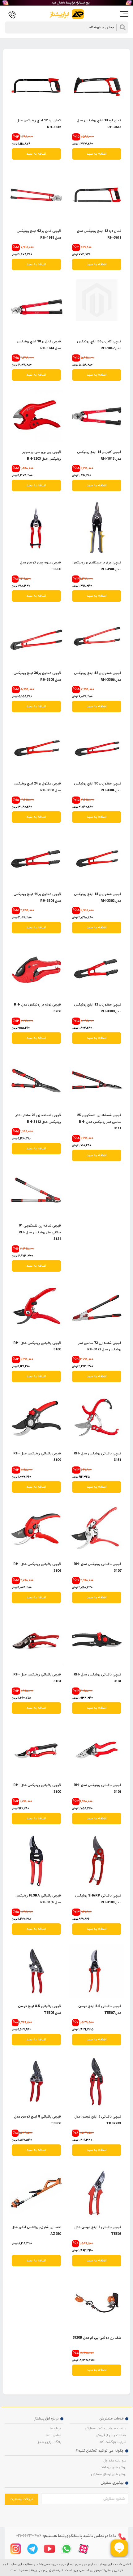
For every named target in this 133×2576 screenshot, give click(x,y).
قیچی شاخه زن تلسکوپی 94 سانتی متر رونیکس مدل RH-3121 (40, 1232)
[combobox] (66, 27)
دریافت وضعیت (21, 2499)
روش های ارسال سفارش (109, 2474)
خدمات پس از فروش (111, 2435)
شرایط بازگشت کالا (112, 2442)
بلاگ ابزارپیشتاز (49, 2442)
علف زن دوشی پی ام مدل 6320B (97, 2338)
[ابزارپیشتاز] (66, 15)
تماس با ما (54, 2435)
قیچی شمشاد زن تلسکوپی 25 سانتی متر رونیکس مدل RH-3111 (99, 1122)
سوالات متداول (115, 2461)
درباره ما (56, 2428)
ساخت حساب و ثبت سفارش (105, 2428)
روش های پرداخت (113, 2467)
